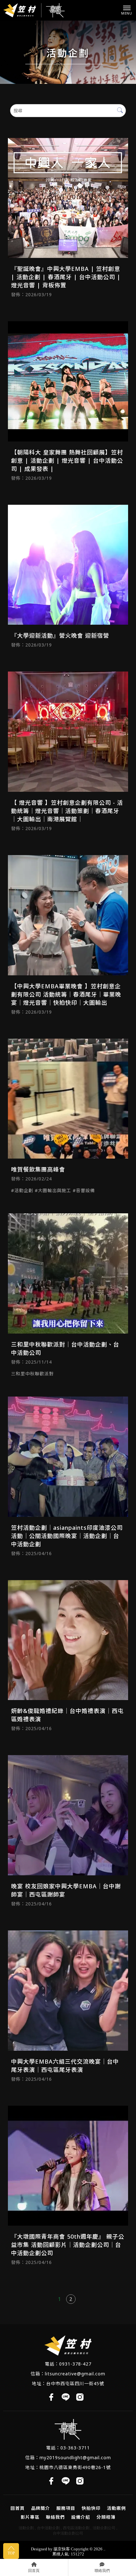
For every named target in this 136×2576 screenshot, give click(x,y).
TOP (11, 2553)
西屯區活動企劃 (76, 2528)
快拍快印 (91, 2508)
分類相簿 (106, 2517)
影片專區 (30, 2517)
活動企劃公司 (104, 2528)
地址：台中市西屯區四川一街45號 (68, 2383)
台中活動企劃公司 (68, 2533)
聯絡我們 (55, 2517)
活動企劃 (26, 2528)
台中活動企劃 (48, 2528)
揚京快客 (62, 2549)
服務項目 (66, 2508)
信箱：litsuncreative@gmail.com (68, 2374)
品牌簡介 (40, 2508)
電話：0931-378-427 (68, 2364)
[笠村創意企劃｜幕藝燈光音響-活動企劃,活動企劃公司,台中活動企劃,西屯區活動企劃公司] (34, 10)
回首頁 (18, 2508)
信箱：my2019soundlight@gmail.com (68, 2457)
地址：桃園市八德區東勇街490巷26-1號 (68, 2467)
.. (104, 2549)
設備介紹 (81, 2517)
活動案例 (116, 2508)
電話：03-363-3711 (68, 2448)
